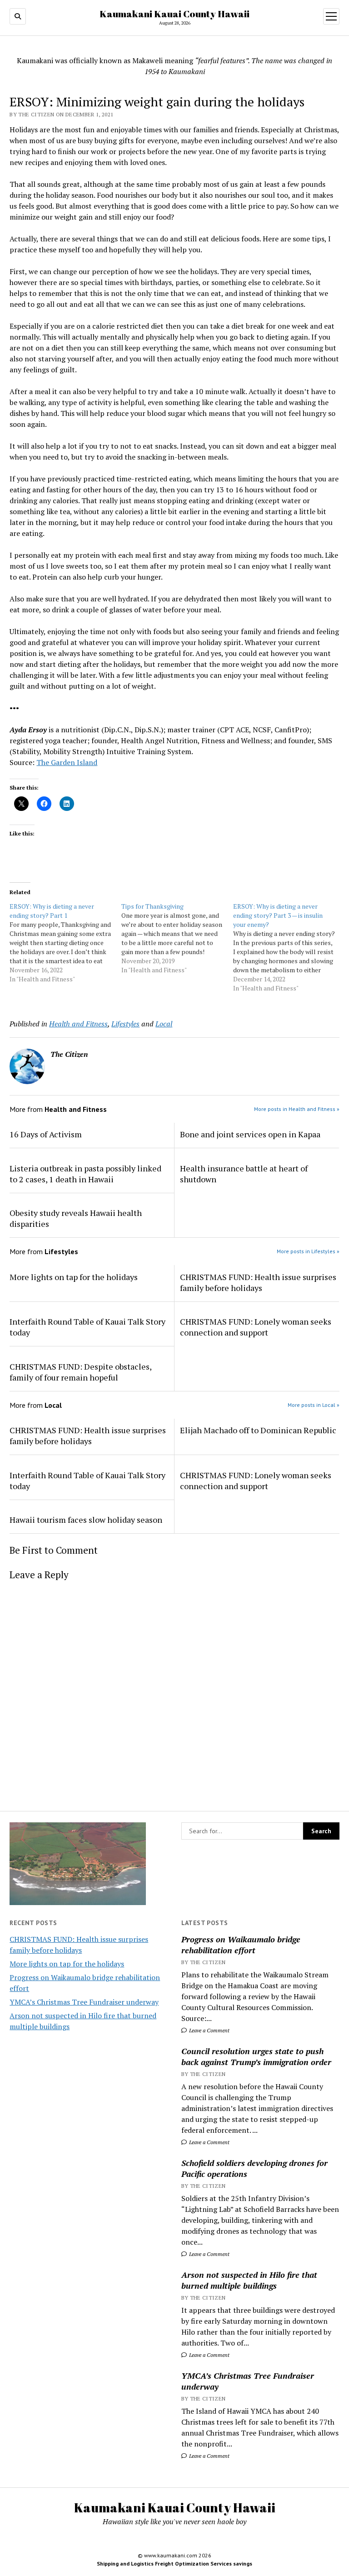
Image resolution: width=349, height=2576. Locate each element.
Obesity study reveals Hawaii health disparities (76, 1218)
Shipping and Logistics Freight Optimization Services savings (174, 2563)
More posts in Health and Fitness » (297, 1109)
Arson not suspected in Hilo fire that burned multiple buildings (249, 2280)
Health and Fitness (78, 1024)
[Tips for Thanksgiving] (177, 938)
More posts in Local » (314, 1405)
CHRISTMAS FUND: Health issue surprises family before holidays (258, 1282)
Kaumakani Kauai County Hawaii (174, 14)
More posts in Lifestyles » (308, 1251)
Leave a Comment (209, 2030)
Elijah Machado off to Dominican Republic (258, 1430)
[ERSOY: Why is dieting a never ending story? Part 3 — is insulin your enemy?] (289, 947)
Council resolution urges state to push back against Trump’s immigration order (256, 2056)
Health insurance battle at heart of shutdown (244, 1174)
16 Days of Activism (46, 1134)
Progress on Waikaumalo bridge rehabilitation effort (241, 1945)
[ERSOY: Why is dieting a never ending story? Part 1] (65, 943)
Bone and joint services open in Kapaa (250, 1134)
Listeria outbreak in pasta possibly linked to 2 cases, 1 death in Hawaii (85, 1174)
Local (164, 1024)
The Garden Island (67, 762)
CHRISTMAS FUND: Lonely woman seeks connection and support (256, 1327)
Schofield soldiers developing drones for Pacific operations (254, 2168)
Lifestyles (125, 1024)
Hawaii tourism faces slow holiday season (86, 1520)
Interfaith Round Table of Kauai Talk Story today (87, 1327)
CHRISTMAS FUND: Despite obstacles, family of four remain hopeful (80, 1372)
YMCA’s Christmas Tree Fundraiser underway (84, 2002)
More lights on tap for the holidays (67, 1964)
